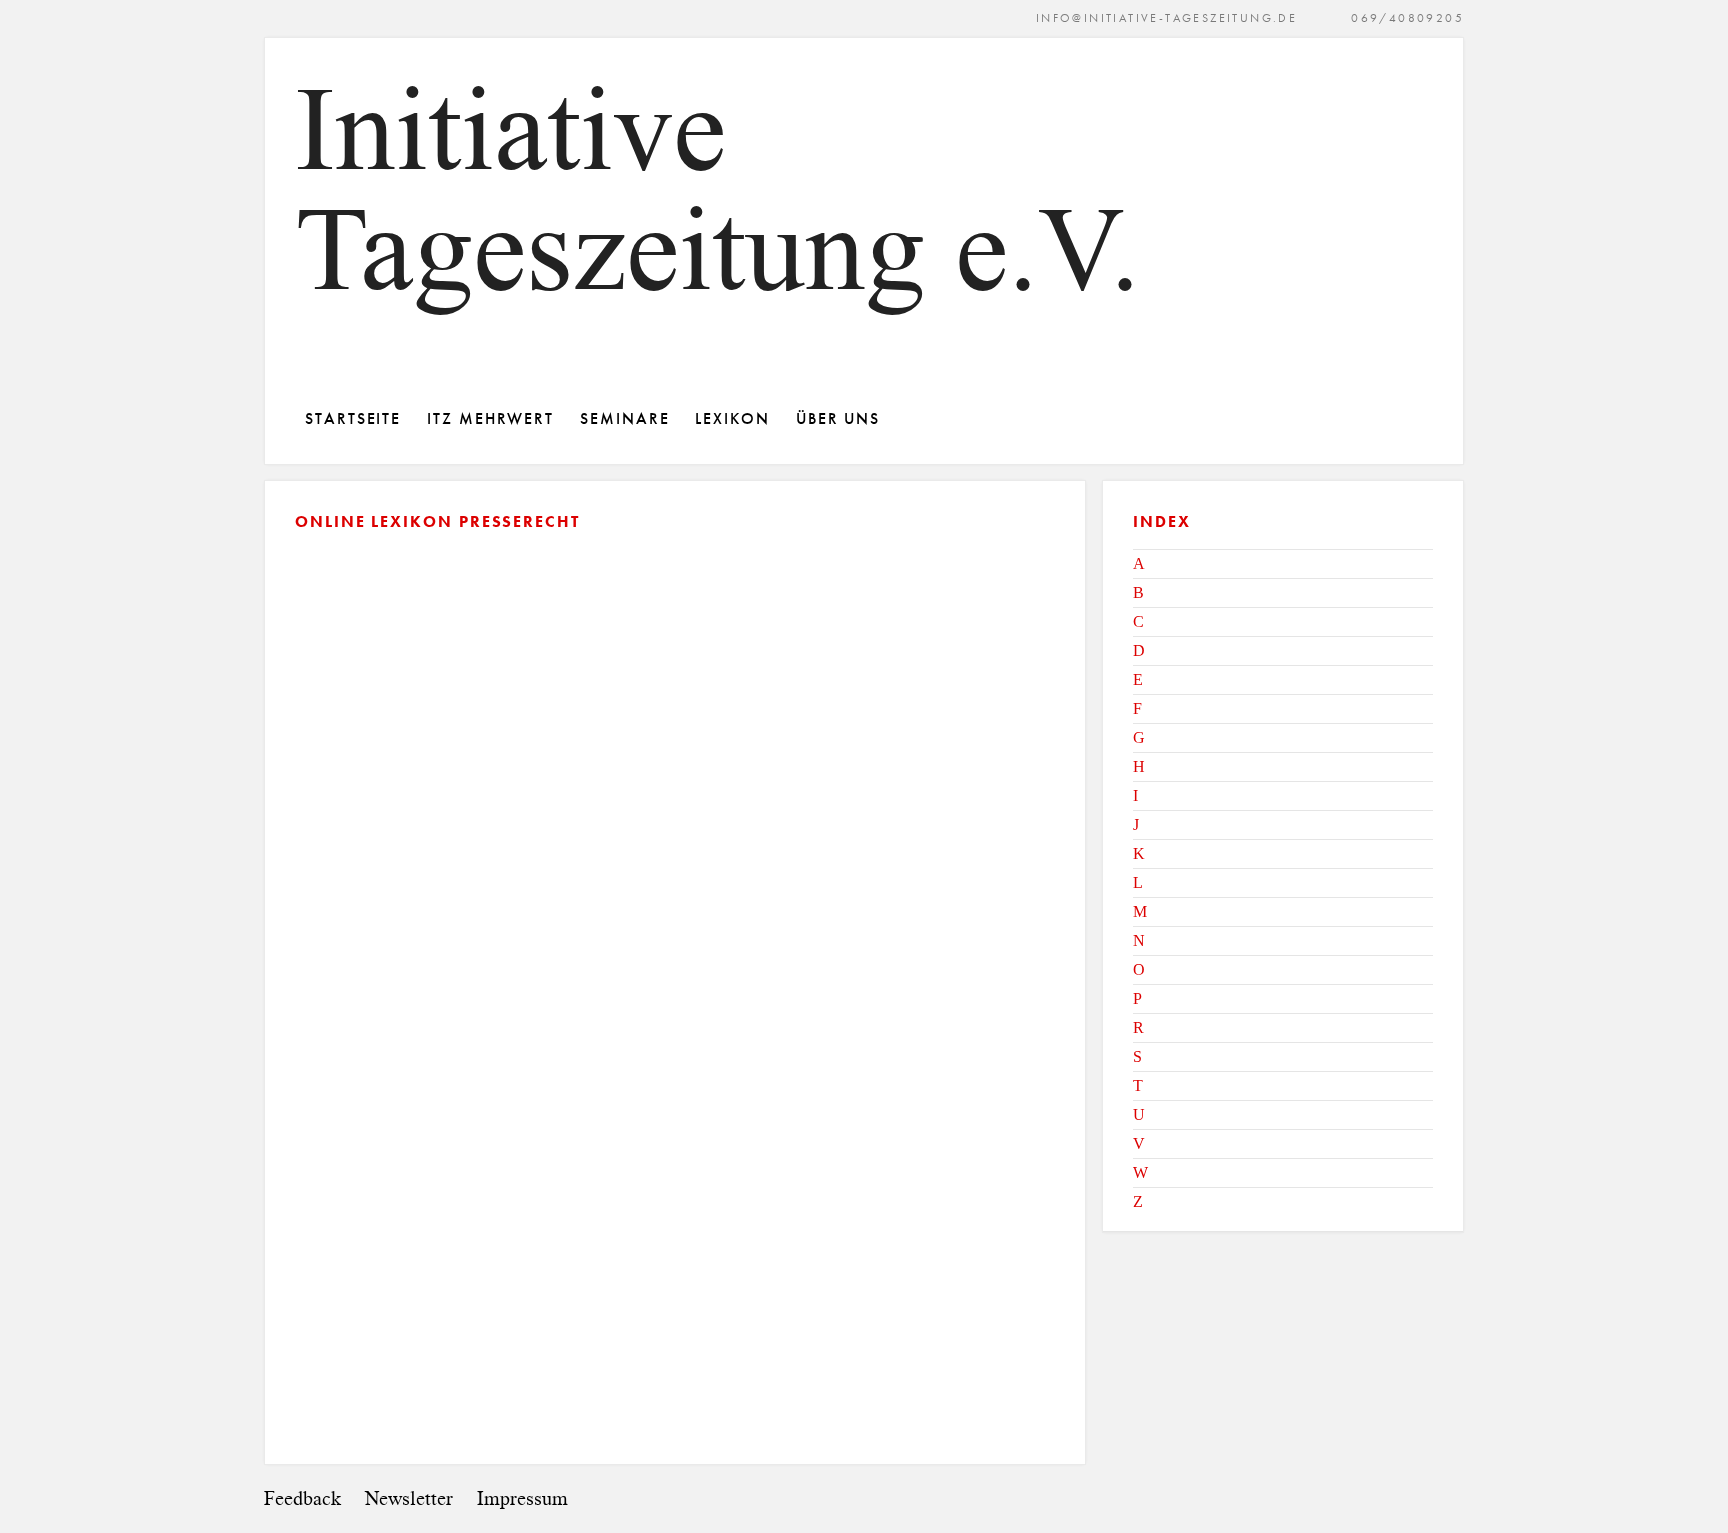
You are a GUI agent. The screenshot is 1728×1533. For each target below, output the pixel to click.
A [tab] (1139, 563)
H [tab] (1139, 766)
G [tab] (1139, 737)
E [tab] (1138, 679)
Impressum (522, 1498)
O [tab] (1139, 969)
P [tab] (1137, 998)
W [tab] (1140, 1172)
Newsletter (409, 1498)
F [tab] (1137, 708)
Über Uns (838, 418)
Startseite (353, 418)
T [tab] (1138, 1085)
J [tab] (1136, 824)
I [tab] (1135, 795)
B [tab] (1138, 592)
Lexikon (732, 418)
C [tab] (1138, 621)
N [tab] (1139, 940)
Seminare (624, 418)
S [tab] (1137, 1056)
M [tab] (1140, 911)
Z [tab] (1138, 1201)
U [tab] (1139, 1114)
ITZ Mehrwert (490, 418)
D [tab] (1139, 650)
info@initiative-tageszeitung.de (1166, 17)
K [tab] (1139, 853)
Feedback (302, 1498)
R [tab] (1138, 1027)
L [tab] (1138, 882)
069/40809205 (1407, 17)
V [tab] (1139, 1143)
